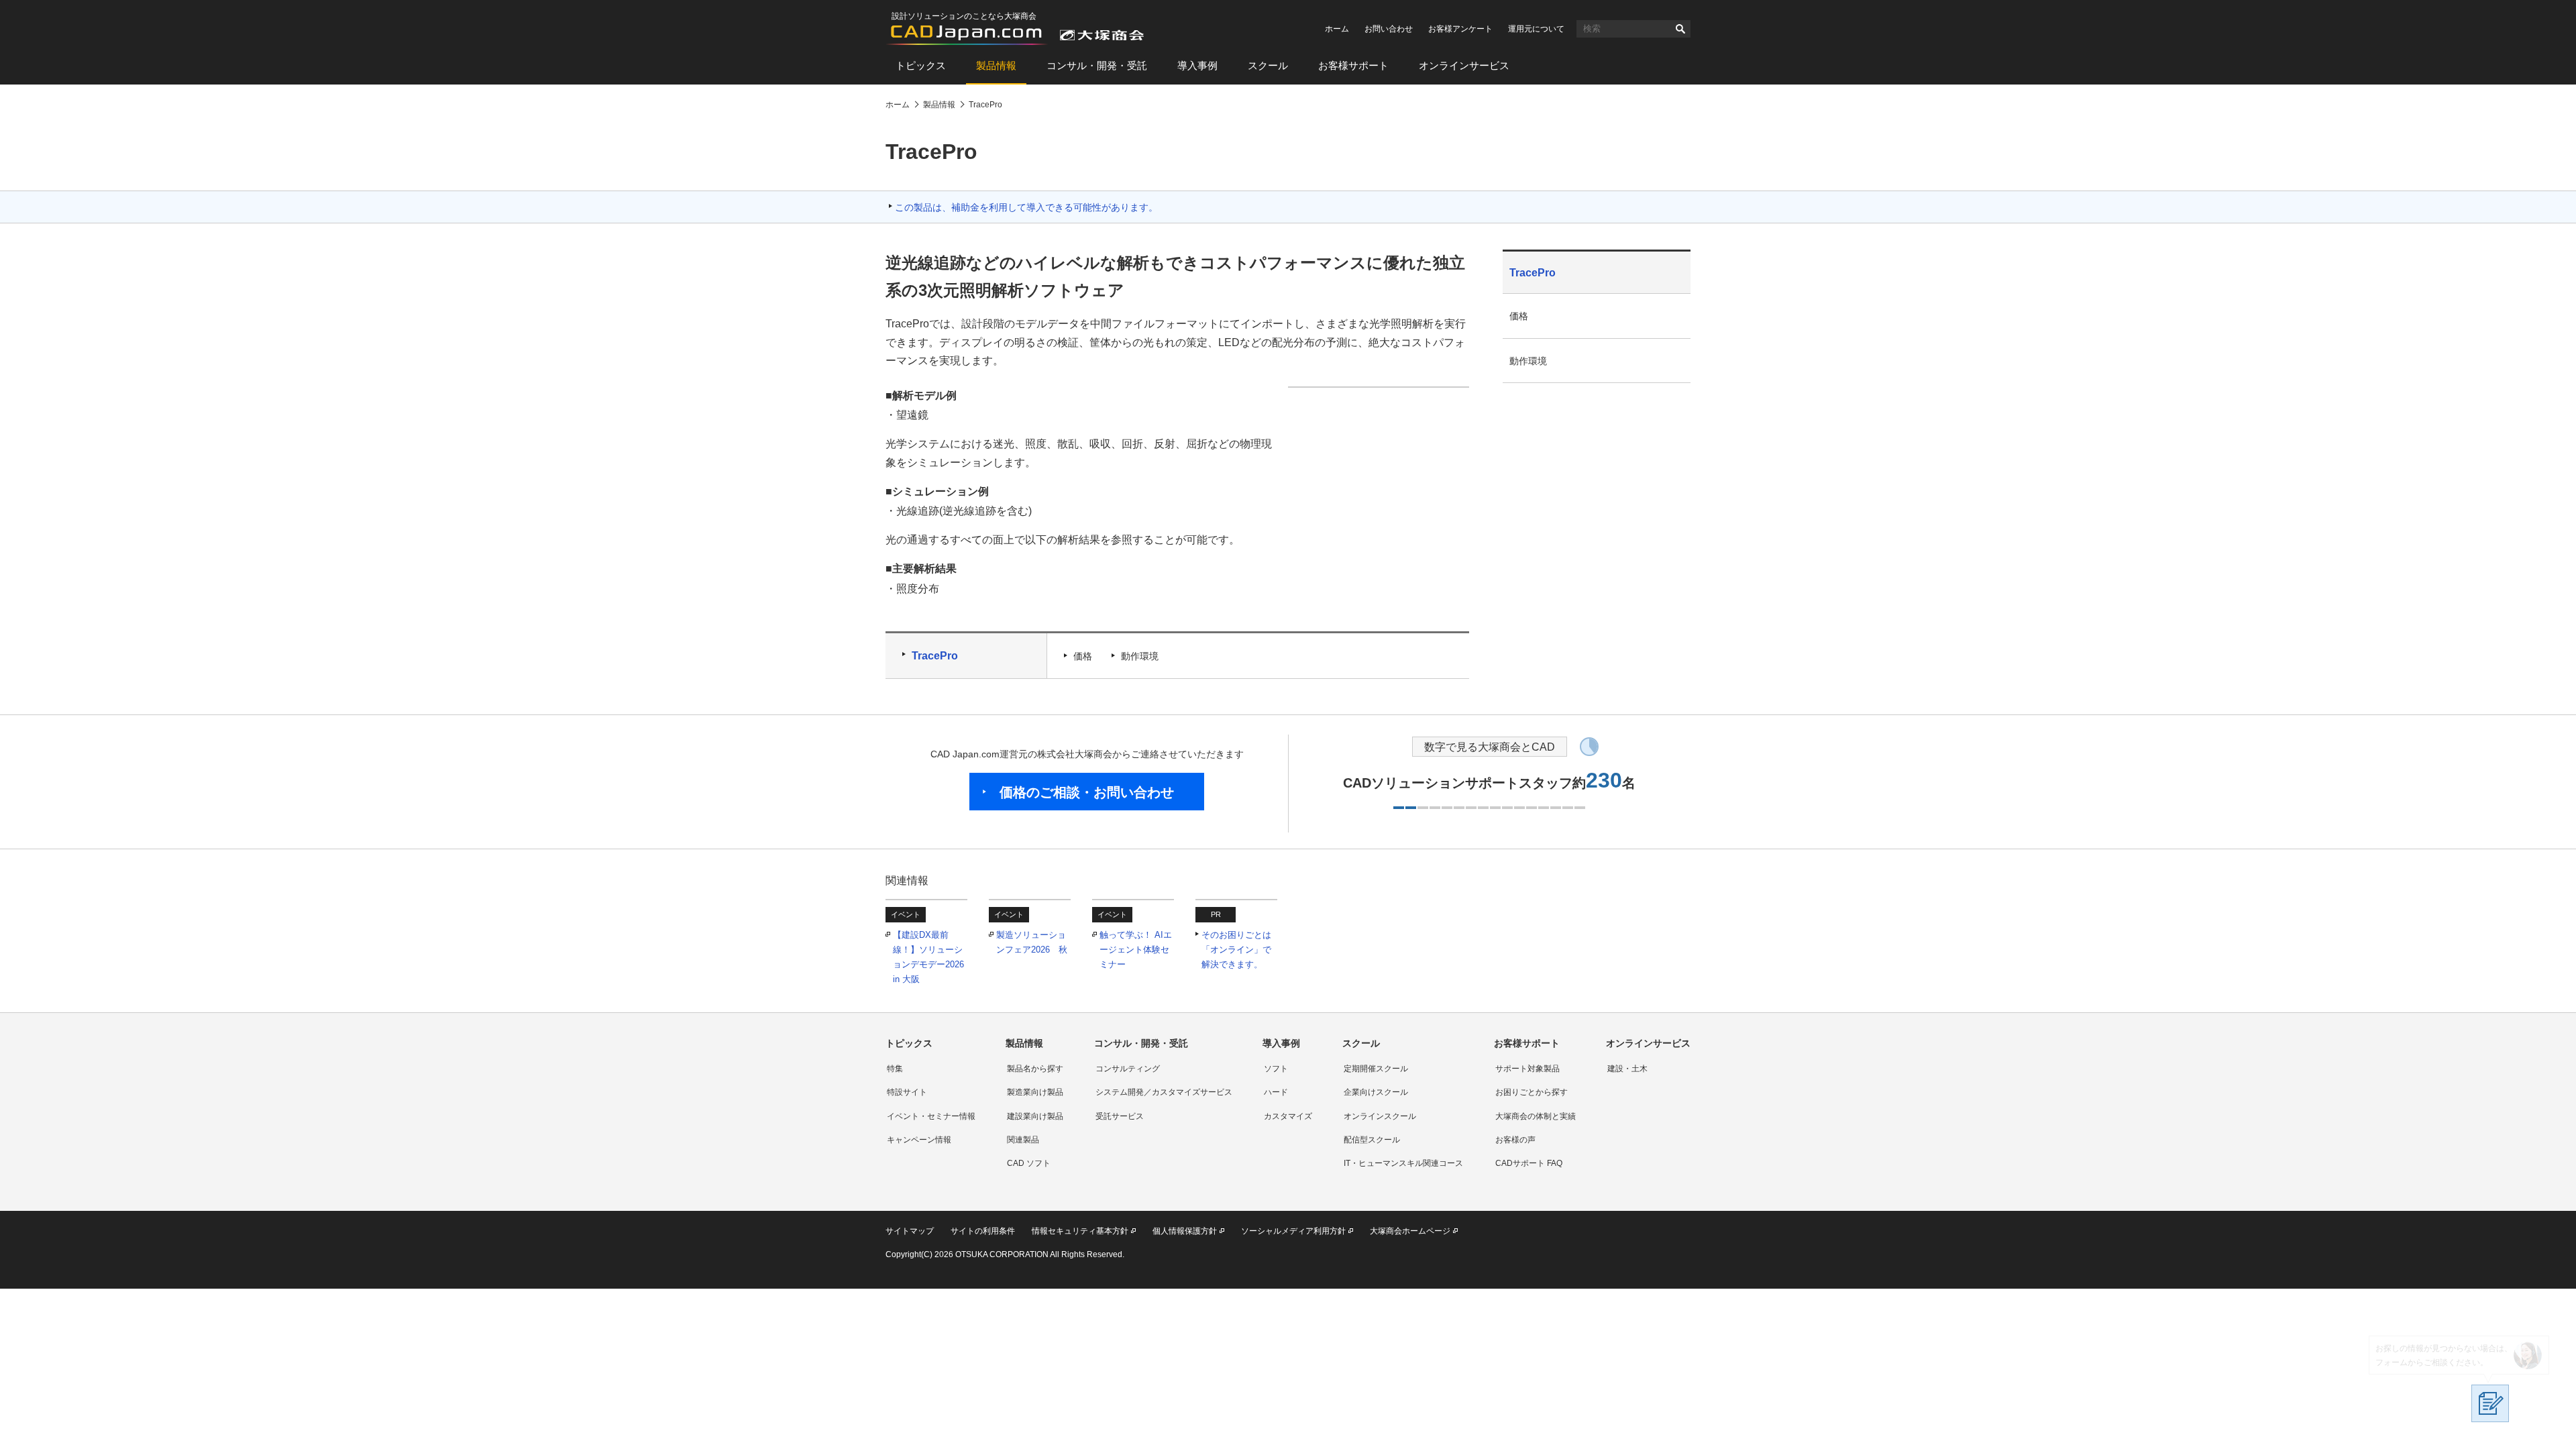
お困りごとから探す (1532, 1092)
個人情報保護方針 (1185, 1231)
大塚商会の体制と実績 (1536, 1116)
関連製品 (1023, 1140)
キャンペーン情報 (919, 1140)
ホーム (1337, 29)
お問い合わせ (1389, 29)
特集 (895, 1069)
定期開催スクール (1376, 1069)
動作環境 (1140, 656)
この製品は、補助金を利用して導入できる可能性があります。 (1026, 207)
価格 (1083, 656)
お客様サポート (1353, 65)
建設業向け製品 (1035, 1116)
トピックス (921, 65)
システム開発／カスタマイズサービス (1164, 1092)
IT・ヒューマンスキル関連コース (1403, 1163)
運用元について (1536, 29)
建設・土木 (1627, 1069)
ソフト (1276, 1069)
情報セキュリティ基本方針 (1080, 1231)
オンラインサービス (1464, 65)
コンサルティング (1128, 1069)
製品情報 (996, 65)
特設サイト (907, 1092)
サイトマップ (910, 1231)
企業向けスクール (1376, 1092)
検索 (1680, 29)
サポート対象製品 (1527, 1069)
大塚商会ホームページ (1410, 1231)
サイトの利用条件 (983, 1231)
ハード (1276, 1092)
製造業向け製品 (1035, 1092)
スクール (1268, 65)
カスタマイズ (1288, 1116)
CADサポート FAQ (1529, 1163)
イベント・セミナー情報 (931, 1116)
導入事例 (1197, 65)
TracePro (935, 656)
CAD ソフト (1029, 1163)
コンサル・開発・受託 (1097, 65)
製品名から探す (1035, 1069)
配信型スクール (1372, 1140)
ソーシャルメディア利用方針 (1293, 1231)
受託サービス (1120, 1116)
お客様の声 (1515, 1140)
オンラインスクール (1380, 1116)
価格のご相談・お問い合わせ (1087, 792)
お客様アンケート (1460, 29)
